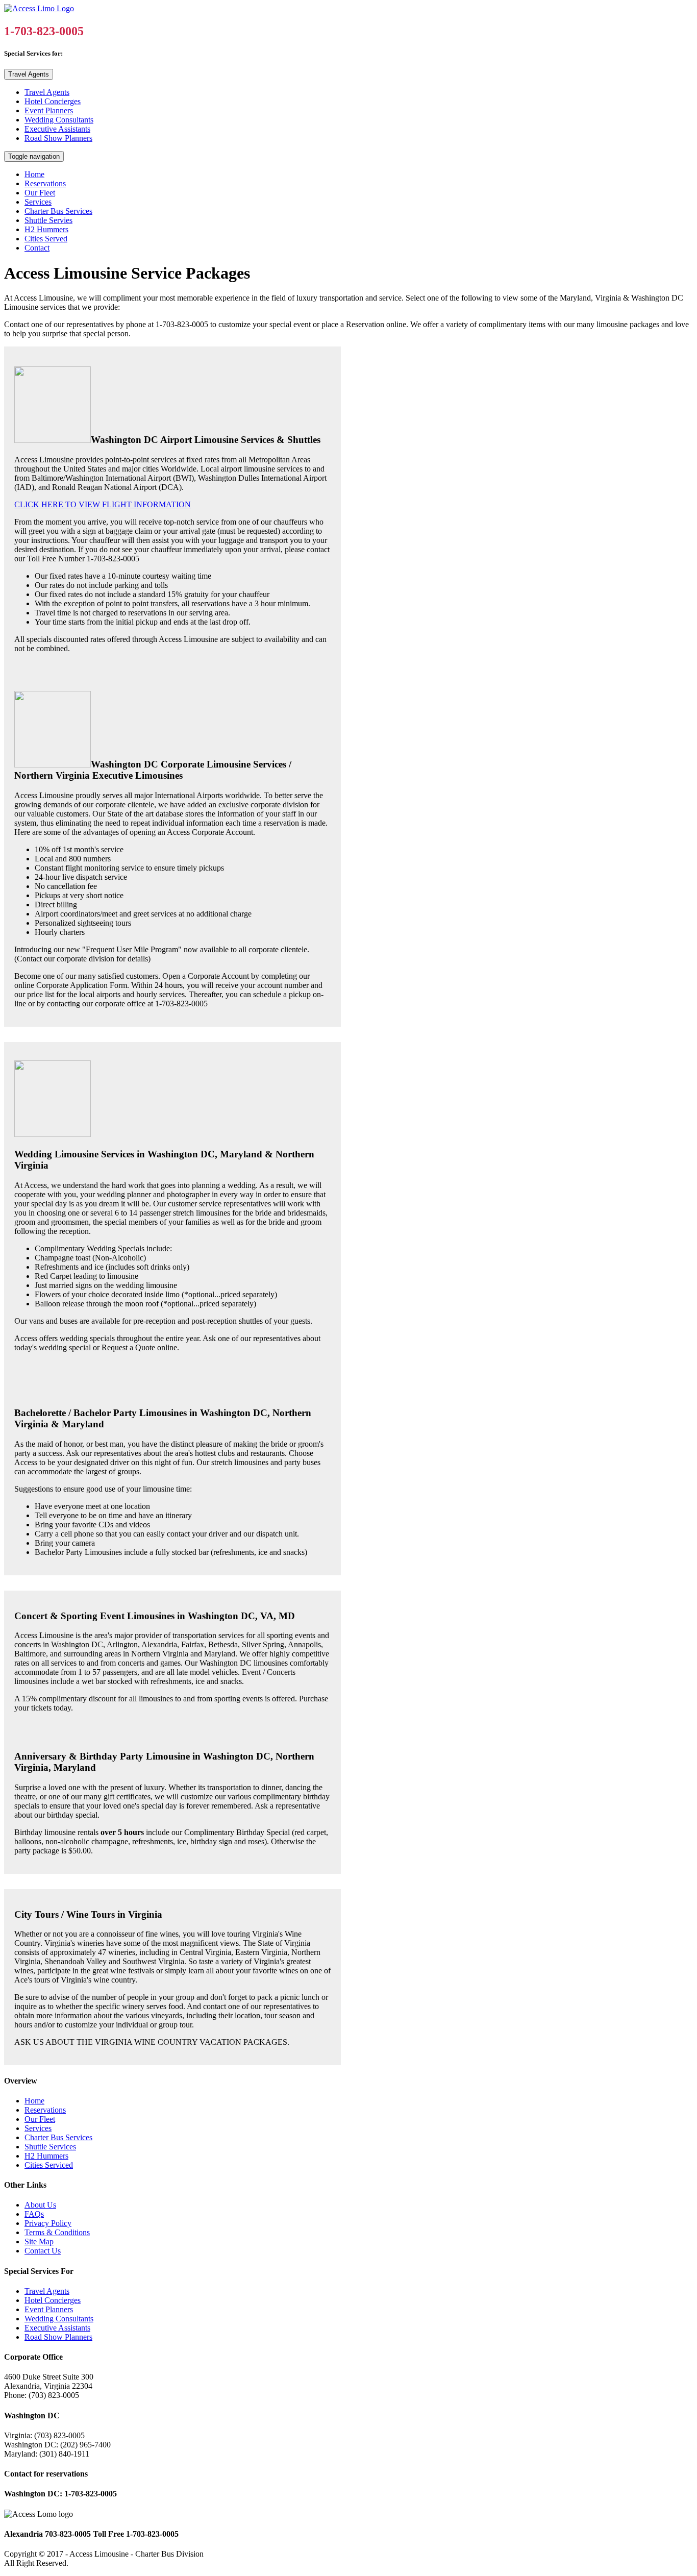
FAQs (34, 2214)
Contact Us (43, 2251)
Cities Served (46, 239)
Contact (37, 248)
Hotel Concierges (53, 101)
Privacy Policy (48, 2223)
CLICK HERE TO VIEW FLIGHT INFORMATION (103, 504)
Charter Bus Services (58, 211)
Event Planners (49, 110)
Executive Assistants (57, 129)
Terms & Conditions (57, 2232)
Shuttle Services (50, 2147)
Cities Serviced (49, 2165)
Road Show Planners (58, 138)
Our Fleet (40, 193)
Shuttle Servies (48, 220)
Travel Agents (29, 74)
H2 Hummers (46, 229)
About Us (40, 2205)
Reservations (45, 183)
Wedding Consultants (59, 120)
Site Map (39, 2241)
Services (38, 202)
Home (34, 174)
